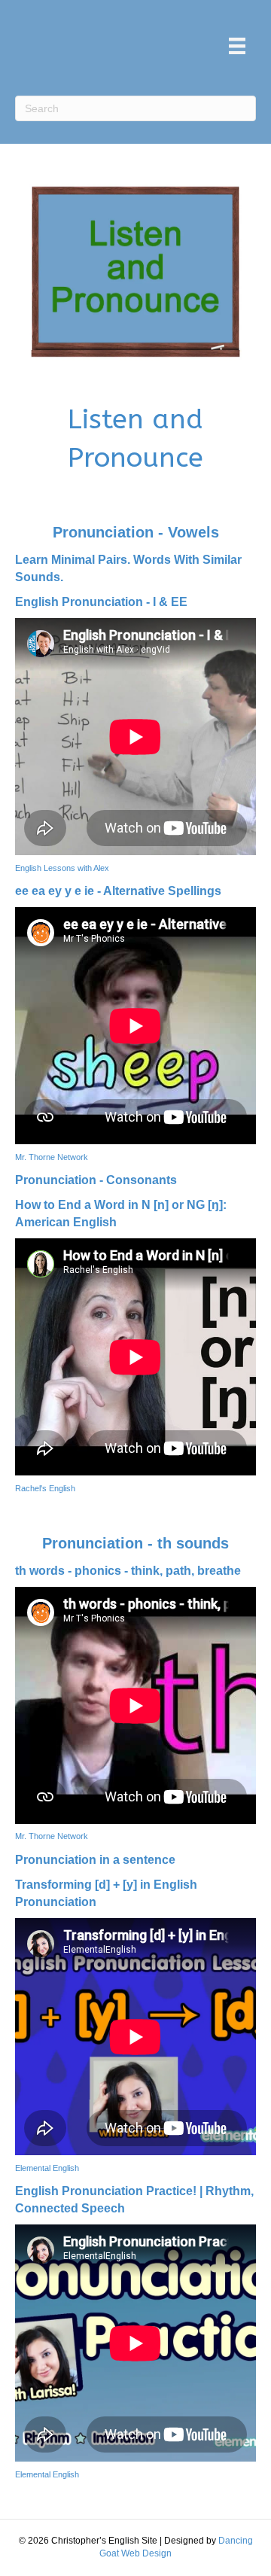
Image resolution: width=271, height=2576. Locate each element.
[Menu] (237, 46)
